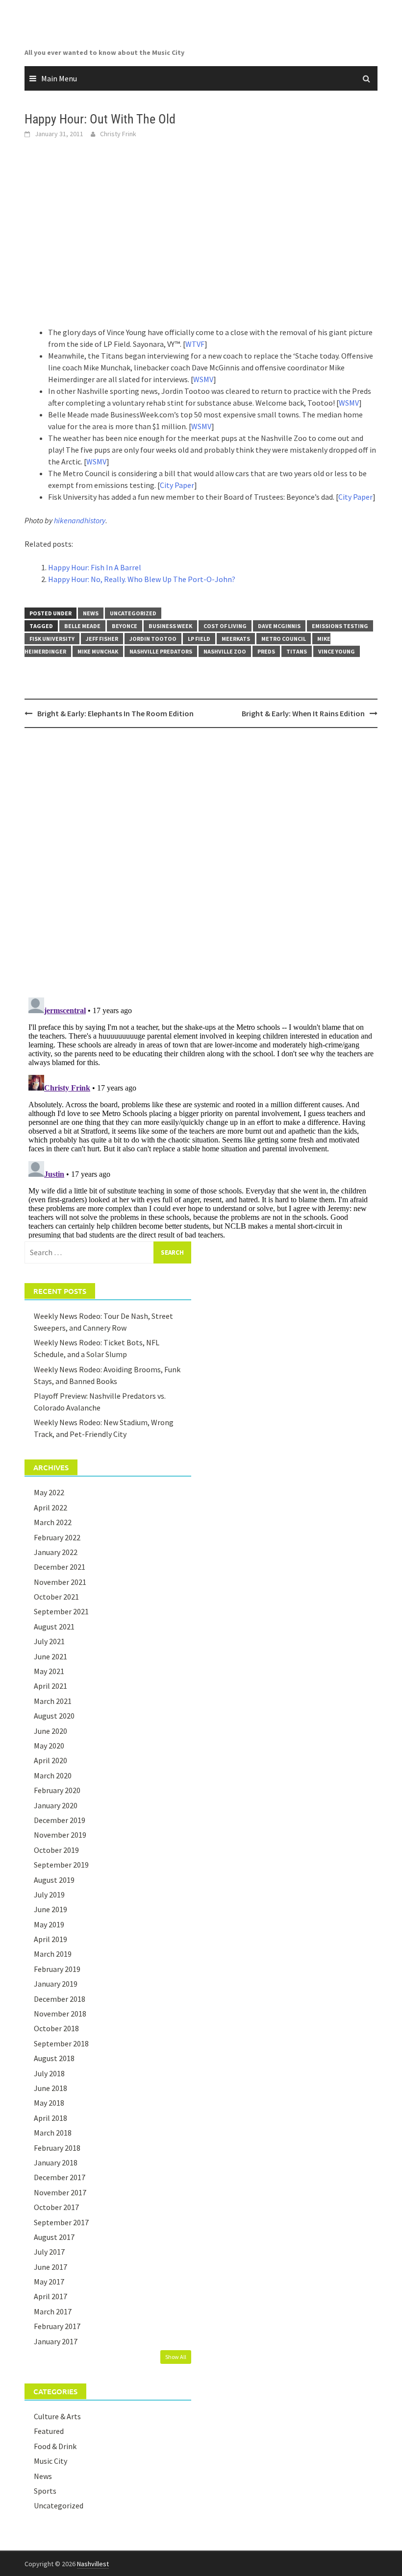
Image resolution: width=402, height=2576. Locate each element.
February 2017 (57, 2326)
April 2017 (50, 2296)
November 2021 (60, 1582)
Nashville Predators (161, 651)
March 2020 (53, 1775)
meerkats (236, 639)
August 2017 (54, 2237)
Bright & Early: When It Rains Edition (303, 713)
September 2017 (61, 2222)
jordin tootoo (153, 639)
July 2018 (49, 2073)
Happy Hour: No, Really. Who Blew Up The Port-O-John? (142, 579)
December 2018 (60, 1999)
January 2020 (56, 1805)
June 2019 (50, 1909)
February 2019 (57, 1969)
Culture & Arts (57, 2416)
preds (266, 651)
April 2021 (50, 1686)
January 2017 (56, 2341)
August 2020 (54, 1716)
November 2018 (60, 2014)
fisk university (52, 639)
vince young (337, 651)
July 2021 (49, 1641)
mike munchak (98, 651)
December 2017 (60, 2177)
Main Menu (59, 78)
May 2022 (49, 1492)
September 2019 (61, 1865)
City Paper (177, 485)
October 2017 (56, 2207)
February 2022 (57, 1537)
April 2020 (50, 1760)
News (91, 613)
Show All (176, 2357)
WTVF (195, 344)
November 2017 (60, 2192)
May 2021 (49, 1671)
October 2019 (56, 1850)
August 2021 (54, 1627)
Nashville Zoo (225, 651)
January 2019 (56, 1984)
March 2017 (53, 2311)
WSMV (203, 379)
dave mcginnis (279, 626)
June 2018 (50, 2088)
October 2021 (56, 1597)
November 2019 (60, 1835)
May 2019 (49, 1924)
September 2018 (61, 2043)
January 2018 (56, 2163)
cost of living (225, 626)
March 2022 (53, 1522)
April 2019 (50, 1939)
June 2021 (50, 1656)
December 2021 (60, 1567)
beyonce (125, 626)
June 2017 (50, 2267)
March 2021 (53, 1701)
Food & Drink (55, 2446)
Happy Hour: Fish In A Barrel (95, 567)
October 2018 (56, 2028)
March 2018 (53, 2133)
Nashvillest (93, 2564)
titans (297, 651)
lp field (199, 639)
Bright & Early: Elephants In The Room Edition (115, 713)
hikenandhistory (80, 520)
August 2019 (54, 1880)
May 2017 (49, 2282)
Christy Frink (118, 134)
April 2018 (50, 2118)
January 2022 (56, 1552)
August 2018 (54, 2058)
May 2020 (49, 1746)
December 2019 (60, 1820)
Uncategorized (133, 613)
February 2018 (57, 2148)
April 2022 (50, 1507)
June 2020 (50, 1731)
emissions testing (340, 626)
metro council (284, 639)
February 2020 (57, 1790)
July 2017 (49, 2252)
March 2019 (53, 1954)
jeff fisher (102, 639)
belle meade (82, 626)
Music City (50, 2461)
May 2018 (49, 2103)
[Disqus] (201, 862)
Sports (45, 2491)
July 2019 (49, 1895)
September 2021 (61, 1611)
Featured (49, 2431)
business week (170, 626)
